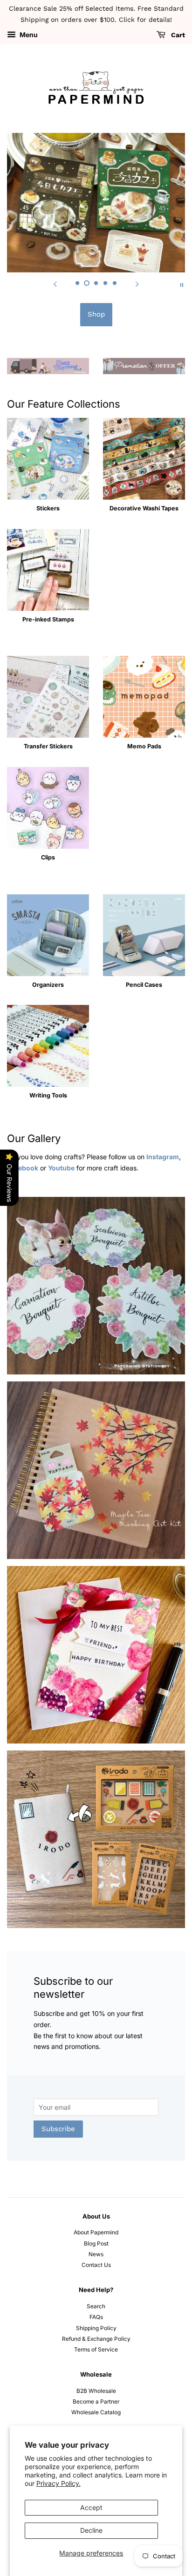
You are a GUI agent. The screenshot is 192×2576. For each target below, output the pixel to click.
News (96, 2254)
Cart (177, 35)
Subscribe (58, 2129)
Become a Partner (96, 2401)
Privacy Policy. (58, 2483)
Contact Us (96, 2265)
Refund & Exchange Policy (96, 2339)
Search (96, 2306)
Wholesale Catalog (96, 2412)
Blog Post (96, 2243)
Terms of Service (96, 2349)
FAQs (96, 2317)
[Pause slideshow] (182, 284)
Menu (28, 35)
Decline (91, 2530)
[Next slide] (137, 284)
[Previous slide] (55, 284)
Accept (91, 2507)
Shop (96, 314)
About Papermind (96, 2232)
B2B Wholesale (96, 2391)
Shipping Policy (96, 2328)
